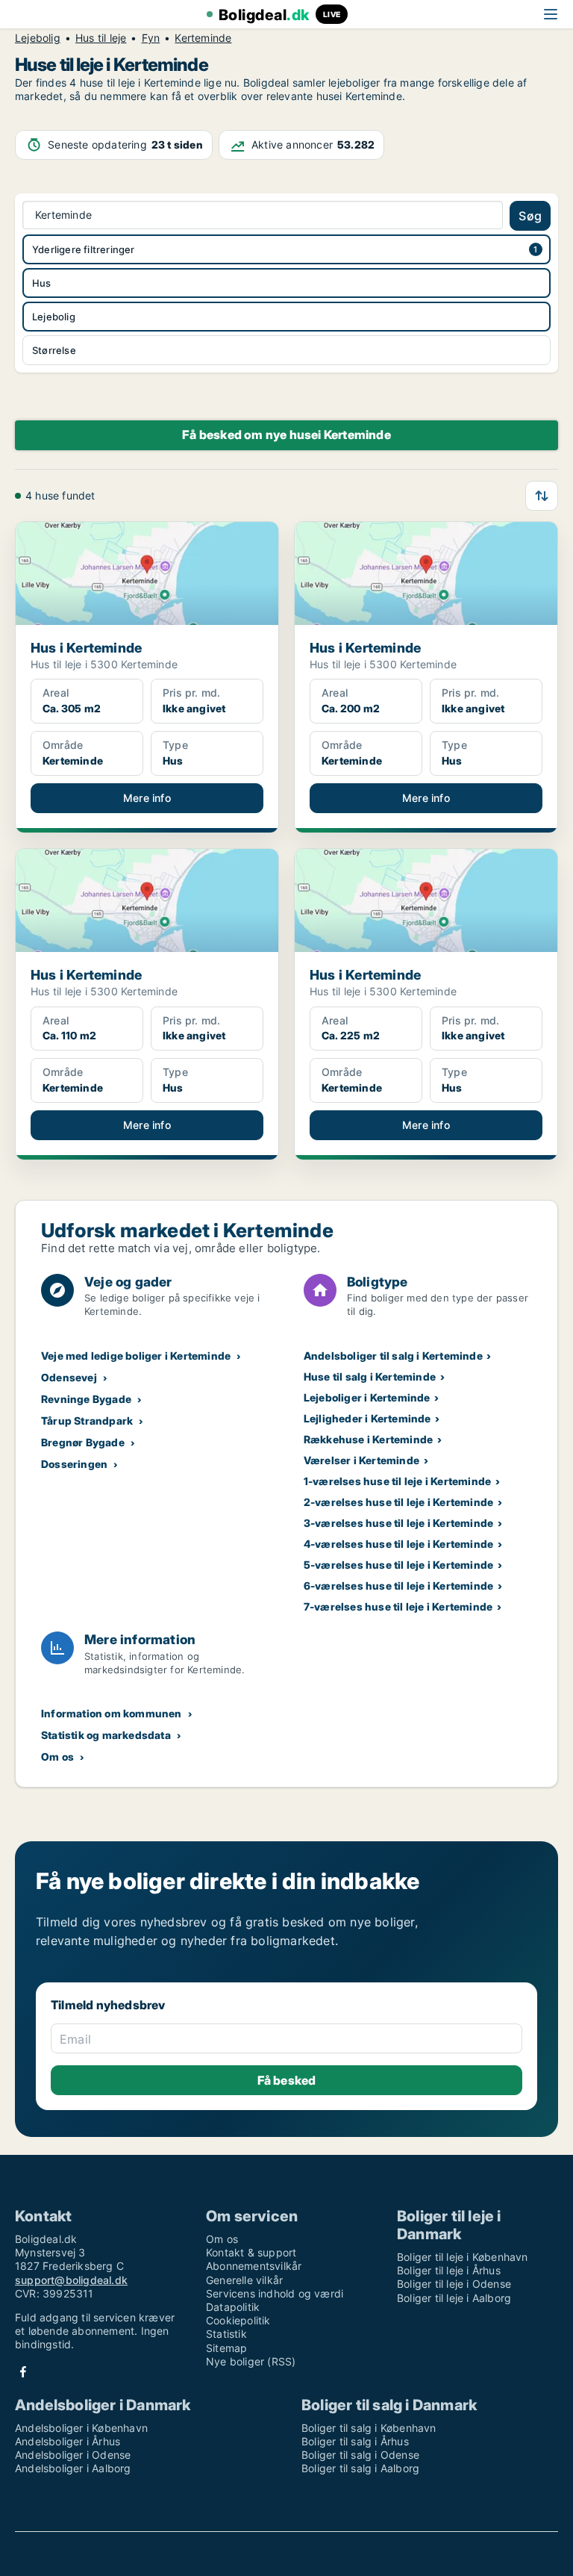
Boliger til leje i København (463, 2257)
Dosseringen (74, 1464)
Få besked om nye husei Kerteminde (286, 435)
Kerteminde (203, 38)
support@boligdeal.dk (71, 2280)
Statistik (226, 2334)
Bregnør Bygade (83, 1442)
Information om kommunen (112, 1713)
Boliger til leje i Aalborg (454, 2298)
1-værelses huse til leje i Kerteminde (397, 1481)
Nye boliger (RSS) (251, 2361)
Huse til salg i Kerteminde (370, 1376)
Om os (57, 1757)
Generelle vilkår (244, 2280)
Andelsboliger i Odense (73, 2455)
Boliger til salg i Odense (360, 2455)
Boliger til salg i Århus (355, 2441)
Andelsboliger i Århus (68, 2441)
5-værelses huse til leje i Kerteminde (398, 1565)
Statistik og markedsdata (106, 1735)
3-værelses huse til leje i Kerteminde (398, 1523)
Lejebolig (38, 38)
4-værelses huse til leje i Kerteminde (398, 1544)
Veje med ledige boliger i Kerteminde (136, 1356)
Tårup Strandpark (87, 1421)
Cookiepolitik (238, 2320)
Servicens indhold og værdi (275, 2293)
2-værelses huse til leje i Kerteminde (398, 1502)
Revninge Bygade (86, 1399)
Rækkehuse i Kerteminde (368, 1439)
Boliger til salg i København (369, 2428)
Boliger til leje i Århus (449, 2270)
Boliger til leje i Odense (454, 2284)
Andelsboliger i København (81, 2428)
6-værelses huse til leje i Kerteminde (398, 1586)
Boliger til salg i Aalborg (360, 2468)
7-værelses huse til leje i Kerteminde (398, 1606)
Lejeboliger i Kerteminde (367, 1397)
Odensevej (69, 1377)
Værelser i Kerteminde (361, 1460)
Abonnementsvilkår (254, 2266)
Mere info (147, 798)
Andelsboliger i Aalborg (73, 2468)
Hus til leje (101, 38)
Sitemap (226, 2348)
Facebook (23, 2372)
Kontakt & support (251, 2252)
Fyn (151, 38)
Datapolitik (233, 2307)
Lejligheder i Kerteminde (367, 1418)
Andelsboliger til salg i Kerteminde (393, 1356)
